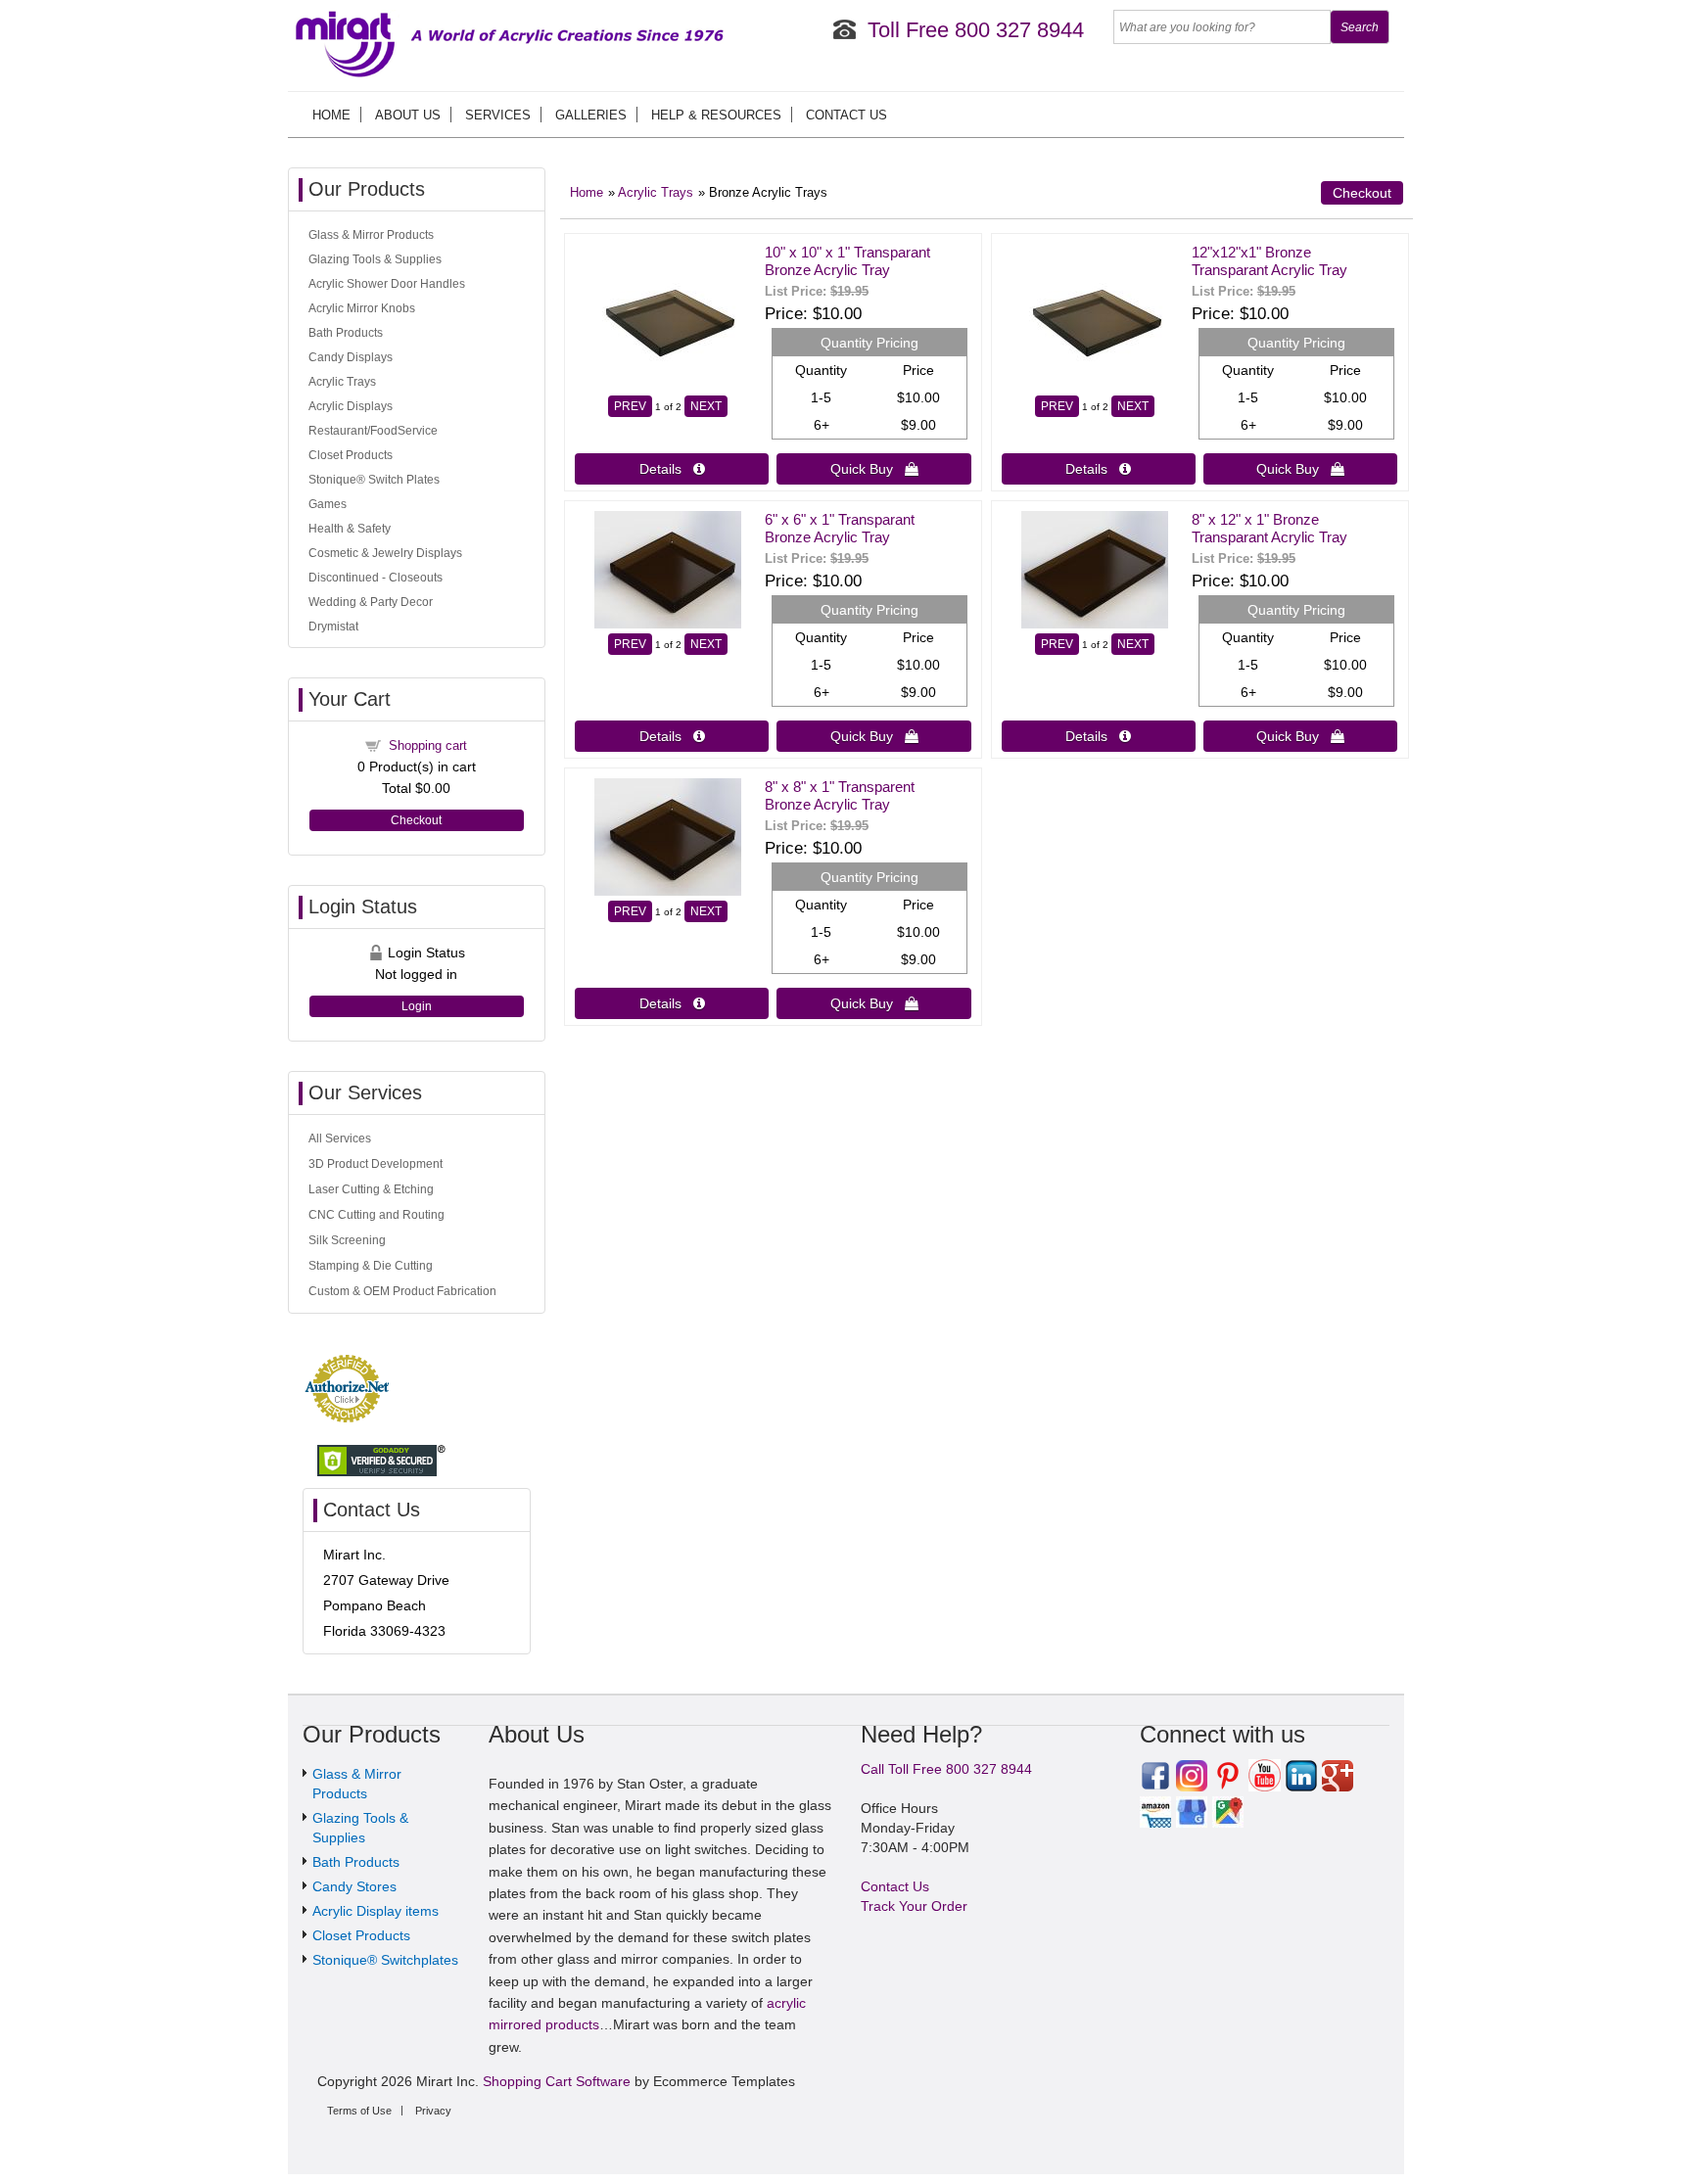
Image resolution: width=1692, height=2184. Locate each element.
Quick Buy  (874, 469)
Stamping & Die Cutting (371, 1266)
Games (328, 504)
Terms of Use (359, 2111)
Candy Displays (351, 357)
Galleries (591, 115)
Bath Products (346, 333)
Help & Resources (716, 115)
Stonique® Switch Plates (374, 480)
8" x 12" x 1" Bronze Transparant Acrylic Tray (1269, 528)
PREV (630, 406)
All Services (340, 1138)
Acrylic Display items (376, 1911)
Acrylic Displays (351, 406)
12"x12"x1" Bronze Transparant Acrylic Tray (1269, 261)
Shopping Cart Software (557, 2081)
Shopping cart (428, 745)
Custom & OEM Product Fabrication (402, 1291)
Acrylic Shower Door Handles (387, 284)
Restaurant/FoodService (373, 431)
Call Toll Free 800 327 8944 (946, 1769)
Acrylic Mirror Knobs (362, 308)
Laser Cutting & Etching (371, 1189)
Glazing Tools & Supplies (375, 259)
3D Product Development (376, 1164)
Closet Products (351, 455)
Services (498, 115)
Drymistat (333, 627)
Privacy (433, 2111)
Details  (672, 469)
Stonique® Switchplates (385, 1960)
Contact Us (846, 115)
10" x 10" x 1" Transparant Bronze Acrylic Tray (847, 261)
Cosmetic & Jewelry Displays (385, 553)
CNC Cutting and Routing (376, 1215)
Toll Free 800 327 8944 (976, 30)
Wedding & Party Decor (371, 602)
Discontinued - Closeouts (376, 578)
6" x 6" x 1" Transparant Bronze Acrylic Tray (840, 528)
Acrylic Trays (656, 193)
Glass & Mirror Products (371, 235)
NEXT (706, 406)
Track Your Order (914, 1906)
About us (408, 115)
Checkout (1362, 193)
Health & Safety (350, 529)
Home (331, 115)
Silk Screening (347, 1240)
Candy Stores (354, 1886)
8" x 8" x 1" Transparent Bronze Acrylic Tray (840, 795)
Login (417, 1006)
